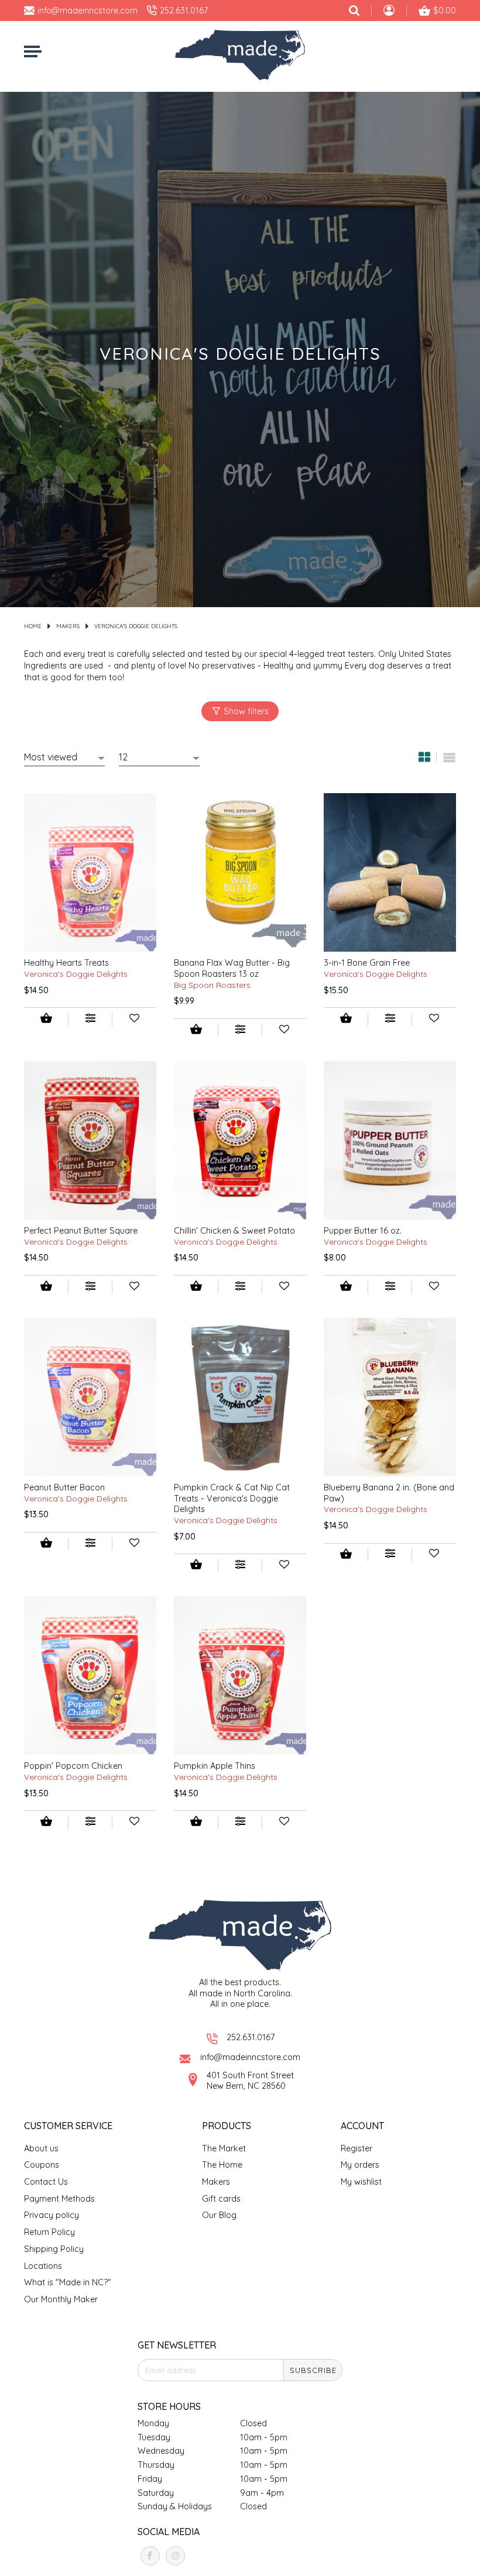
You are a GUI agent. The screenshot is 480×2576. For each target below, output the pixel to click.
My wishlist (361, 2182)
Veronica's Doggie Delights (136, 626)
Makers (68, 626)
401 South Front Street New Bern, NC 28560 (250, 2081)
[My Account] (389, 12)
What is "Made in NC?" (68, 2282)
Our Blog (219, 2215)
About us (41, 2148)
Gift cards (221, 2199)
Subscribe (313, 2370)
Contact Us (46, 2182)
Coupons (42, 2165)
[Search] (354, 11)
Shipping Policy (54, 2249)
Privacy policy (52, 2215)
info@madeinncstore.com (250, 2057)
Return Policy (49, 2232)
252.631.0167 (251, 2037)
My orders (360, 2165)
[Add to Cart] (46, 1019)
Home (33, 626)
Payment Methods (59, 2199)
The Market (224, 2148)
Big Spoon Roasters (212, 985)
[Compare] (90, 1020)
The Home (222, 2165)
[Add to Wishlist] (134, 1020)
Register (356, 2148)
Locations (43, 2266)
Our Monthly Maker (61, 2299)
